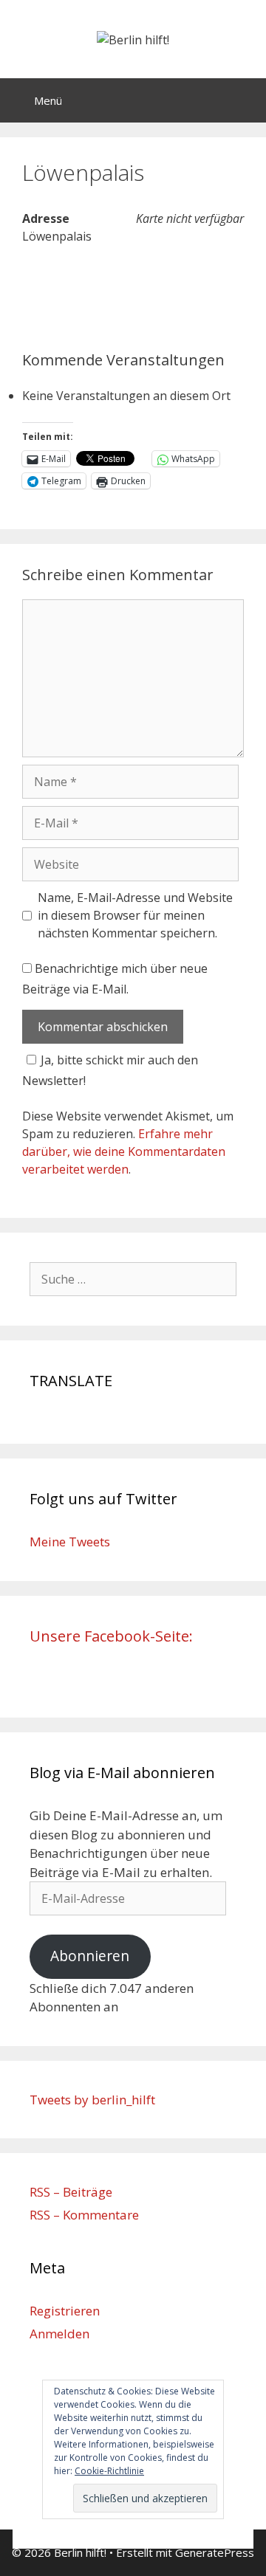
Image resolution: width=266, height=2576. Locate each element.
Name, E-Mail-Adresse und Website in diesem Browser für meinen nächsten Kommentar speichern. (135, 915)
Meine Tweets (70, 1542)
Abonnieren (90, 1956)
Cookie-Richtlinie (109, 2471)
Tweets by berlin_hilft (92, 2100)
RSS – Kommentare (84, 2215)
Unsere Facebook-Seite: (111, 1636)
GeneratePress (215, 2552)
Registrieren (65, 2311)
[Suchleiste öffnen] (244, 100)
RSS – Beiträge (71, 2192)
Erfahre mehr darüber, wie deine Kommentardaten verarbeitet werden (124, 1151)
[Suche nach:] (133, 1279)
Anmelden (59, 2334)
